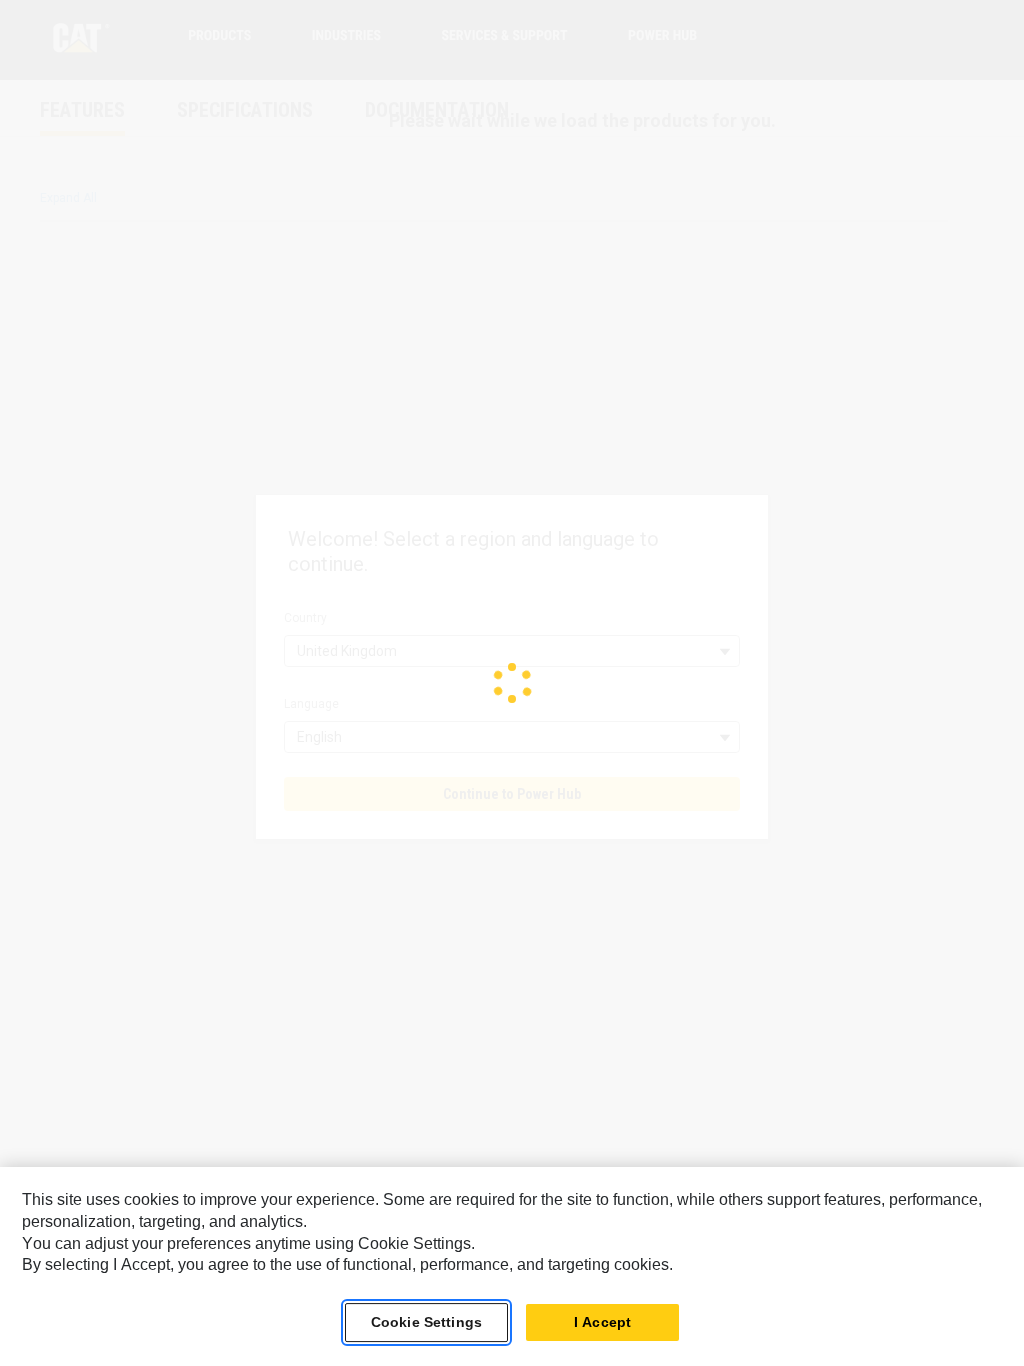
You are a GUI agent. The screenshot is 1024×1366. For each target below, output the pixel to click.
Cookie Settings (426, 1322)
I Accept (602, 1322)
